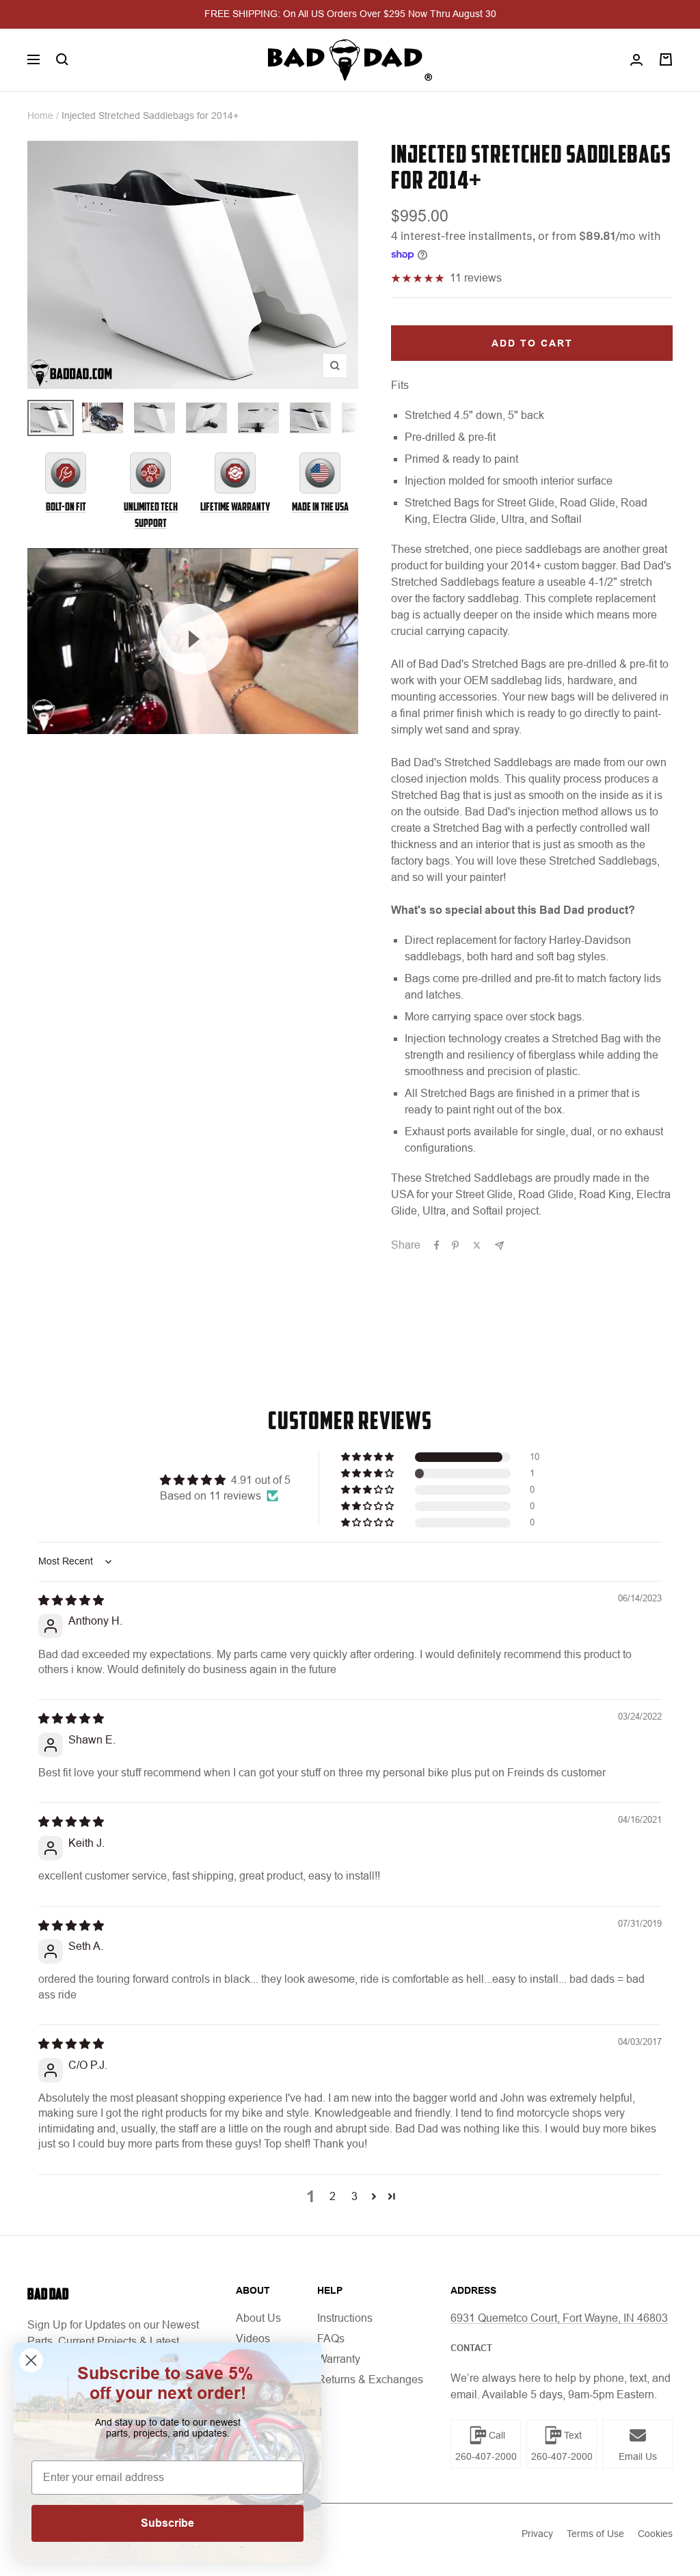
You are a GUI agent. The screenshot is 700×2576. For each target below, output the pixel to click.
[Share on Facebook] (437, 1245)
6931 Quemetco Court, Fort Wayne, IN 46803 (559, 2318)
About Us (258, 2318)
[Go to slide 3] (154, 418)
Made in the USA (320, 507)
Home (40, 116)
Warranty (339, 2359)
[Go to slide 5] (258, 418)
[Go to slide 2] (103, 418)
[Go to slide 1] (51, 418)
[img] (71, 1600)
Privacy (537, 2534)
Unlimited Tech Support (151, 515)
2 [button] (333, 2196)
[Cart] (666, 59)
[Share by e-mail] (499, 1246)
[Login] (636, 60)
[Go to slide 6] (310, 418)
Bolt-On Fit (66, 507)
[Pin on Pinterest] (455, 1245)
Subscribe (167, 2523)
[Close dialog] (31, 2360)
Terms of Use (595, 2534)
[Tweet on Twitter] (477, 1245)
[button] (368, 1457)
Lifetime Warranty (235, 507)
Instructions (345, 2318)
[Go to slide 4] (206, 418)
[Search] (62, 59)
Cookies (655, 2534)
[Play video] (193, 639)
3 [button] (354, 2196)
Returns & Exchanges (370, 2380)
